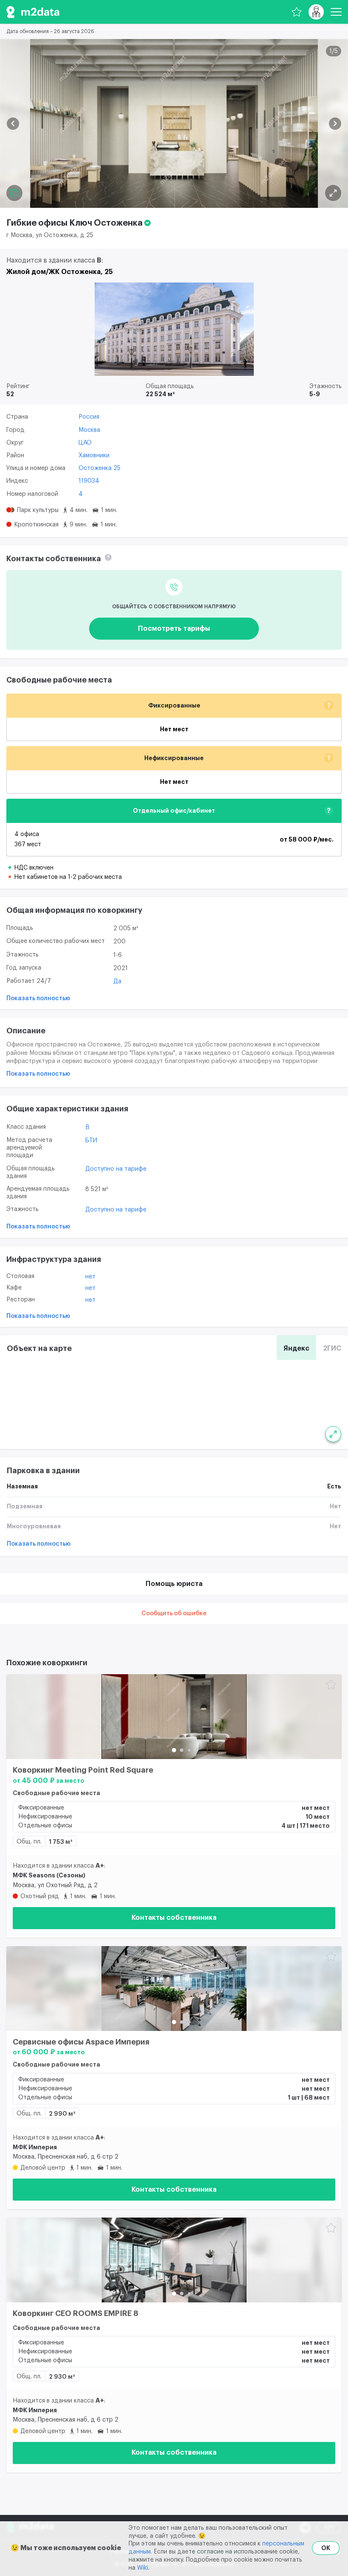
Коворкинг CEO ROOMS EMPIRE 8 (76, 2313)
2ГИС (332, 1348)
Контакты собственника (174, 1918)
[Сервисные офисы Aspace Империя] (174, 1989)
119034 (89, 481)
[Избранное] (297, 12)
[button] (13, 124)
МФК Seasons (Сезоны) (49, 1875)
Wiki (143, 2568)
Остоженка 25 (100, 468)
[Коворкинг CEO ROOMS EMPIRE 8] (174, 2260)
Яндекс (296, 1348)
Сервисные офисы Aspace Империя (81, 2042)
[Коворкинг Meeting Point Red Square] (174, 1717)
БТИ (91, 1141)
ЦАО (85, 443)
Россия (89, 417)
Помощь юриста (174, 1584)
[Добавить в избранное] (331, 1685)
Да (117, 982)
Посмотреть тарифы (174, 629)
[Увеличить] (333, 1434)
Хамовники (94, 456)
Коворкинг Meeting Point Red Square (83, 1770)
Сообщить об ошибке (174, 1614)
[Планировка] (333, 193)
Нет (90, 1277)
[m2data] (33, 12)
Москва (89, 430)
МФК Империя (35, 2147)
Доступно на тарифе (116, 1169)
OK (326, 2548)
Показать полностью (38, 999)
